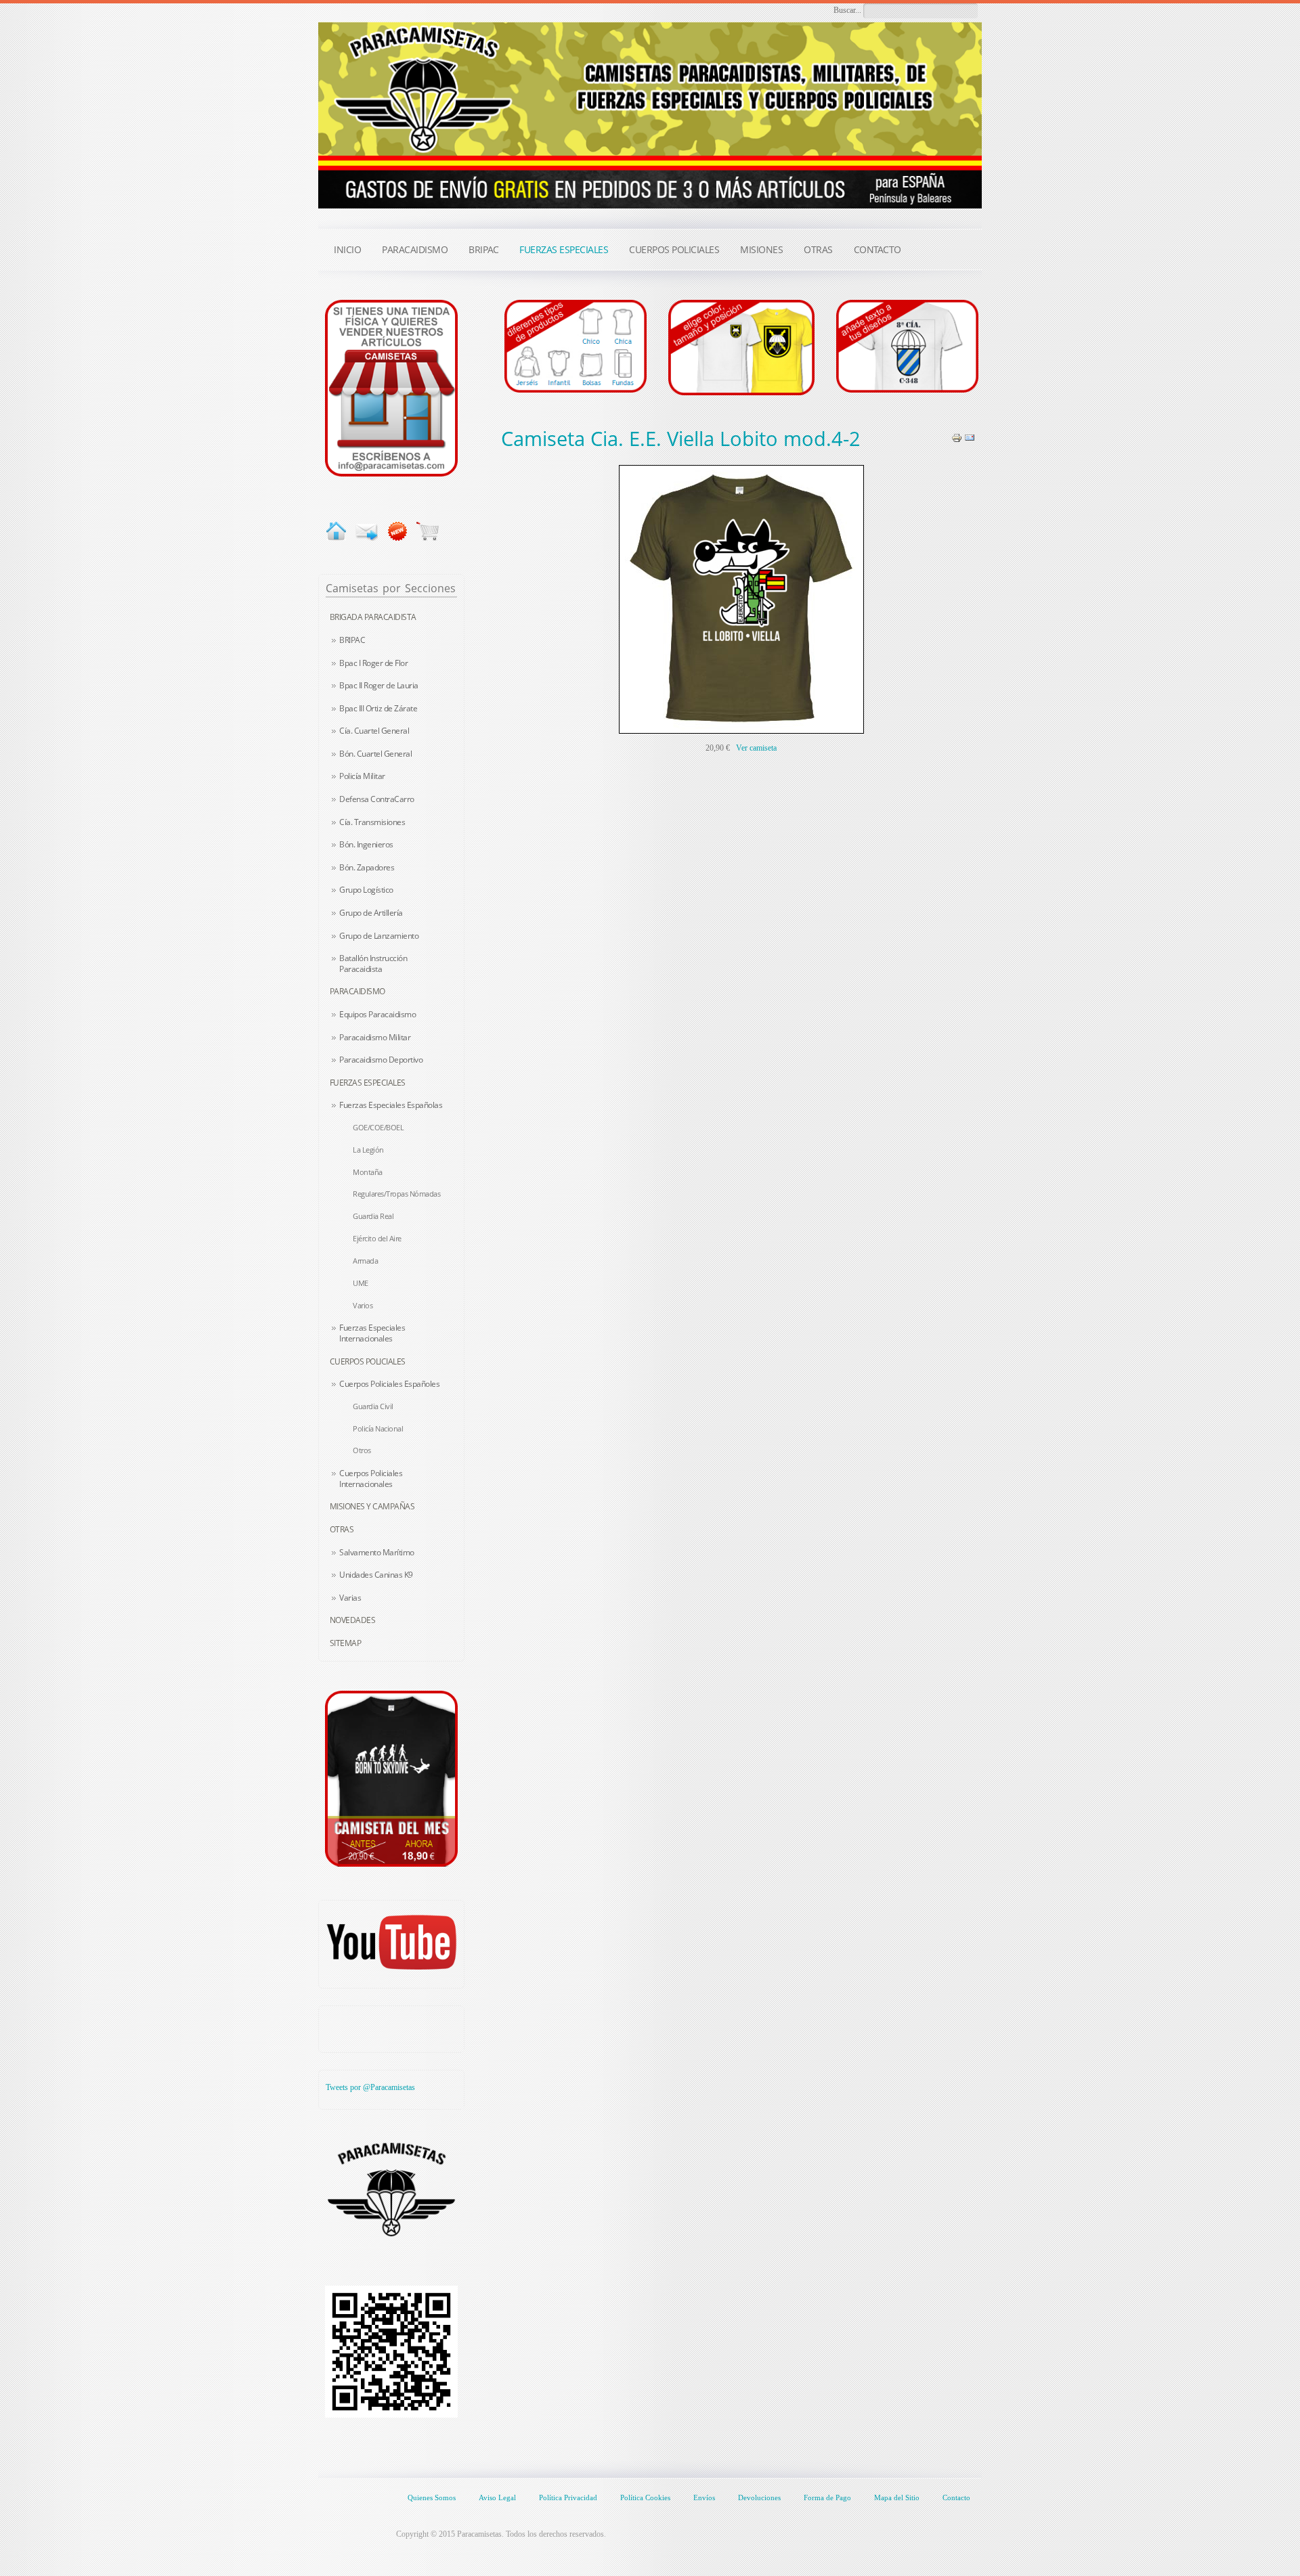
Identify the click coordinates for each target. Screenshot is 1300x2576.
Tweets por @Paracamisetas (370, 2087)
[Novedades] (397, 531)
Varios (363, 1305)
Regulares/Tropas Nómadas (396, 1194)
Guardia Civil (373, 1406)
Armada (365, 1261)
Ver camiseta (756, 748)
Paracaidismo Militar (375, 1037)
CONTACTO (877, 249)
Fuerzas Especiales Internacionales (372, 1333)
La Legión (368, 1150)
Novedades (353, 1620)
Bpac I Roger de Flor (373, 663)
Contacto (956, 2497)
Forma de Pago (827, 2497)
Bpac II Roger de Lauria (379, 685)
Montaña (368, 1172)
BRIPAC (352, 640)
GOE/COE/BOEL (378, 1127)
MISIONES (761, 249)
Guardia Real (373, 1216)
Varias (350, 1598)
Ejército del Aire (377, 1238)
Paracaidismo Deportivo (381, 1060)
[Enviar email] (367, 531)
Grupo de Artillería (371, 913)
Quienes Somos (432, 2497)
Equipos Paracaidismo (377, 1014)
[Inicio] (336, 531)
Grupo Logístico (366, 890)
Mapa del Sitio (897, 2497)
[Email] (970, 437)
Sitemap (346, 1643)
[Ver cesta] (428, 531)
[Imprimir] (957, 437)
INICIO (347, 249)
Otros (362, 1450)
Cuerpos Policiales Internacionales (371, 1479)
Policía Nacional (378, 1428)
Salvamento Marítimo (377, 1552)
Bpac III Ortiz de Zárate (378, 708)
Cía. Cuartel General (374, 731)
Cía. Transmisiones (372, 822)
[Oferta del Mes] (391, 1779)
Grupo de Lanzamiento (379, 936)
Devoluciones (759, 2497)
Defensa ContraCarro (377, 799)
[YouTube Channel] (391, 1942)
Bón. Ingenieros (366, 844)
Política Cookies (645, 2497)
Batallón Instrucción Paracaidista (373, 963)
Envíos (704, 2497)
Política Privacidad (568, 2497)
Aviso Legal (497, 2497)
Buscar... (847, 10)
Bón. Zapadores (367, 867)
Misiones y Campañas (372, 1506)
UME (361, 1283)
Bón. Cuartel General (375, 754)
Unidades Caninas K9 (376, 1575)
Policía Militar (362, 776)
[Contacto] (391, 387)
